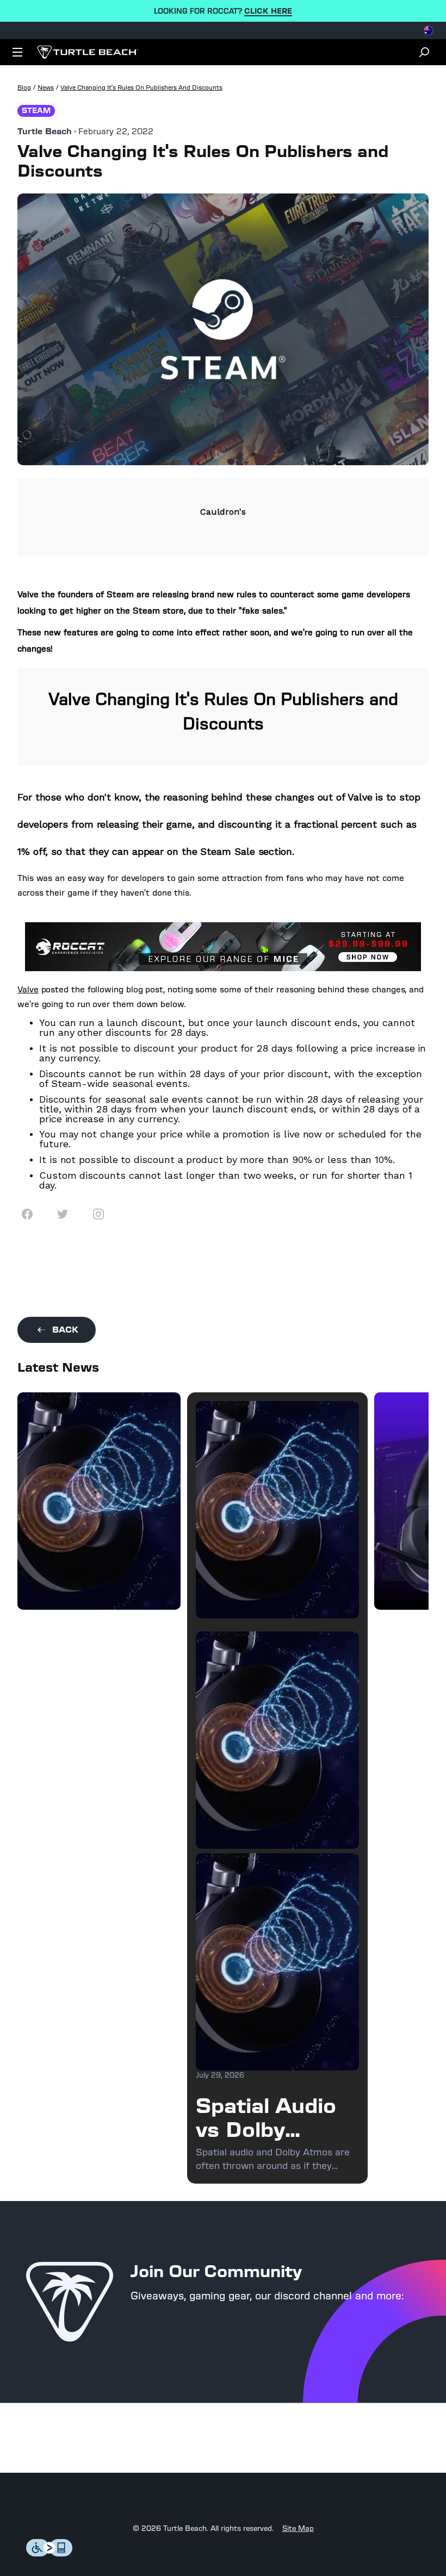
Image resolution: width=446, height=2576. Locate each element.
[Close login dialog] (324, 1541)
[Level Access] (49, 2553)
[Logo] (88, 52)
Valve (28, 989)
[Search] (424, 52)
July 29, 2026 (220, 2075)
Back (65, 1330)
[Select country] (429, 30)
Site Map (298, 2529)
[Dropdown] (17, 52)
